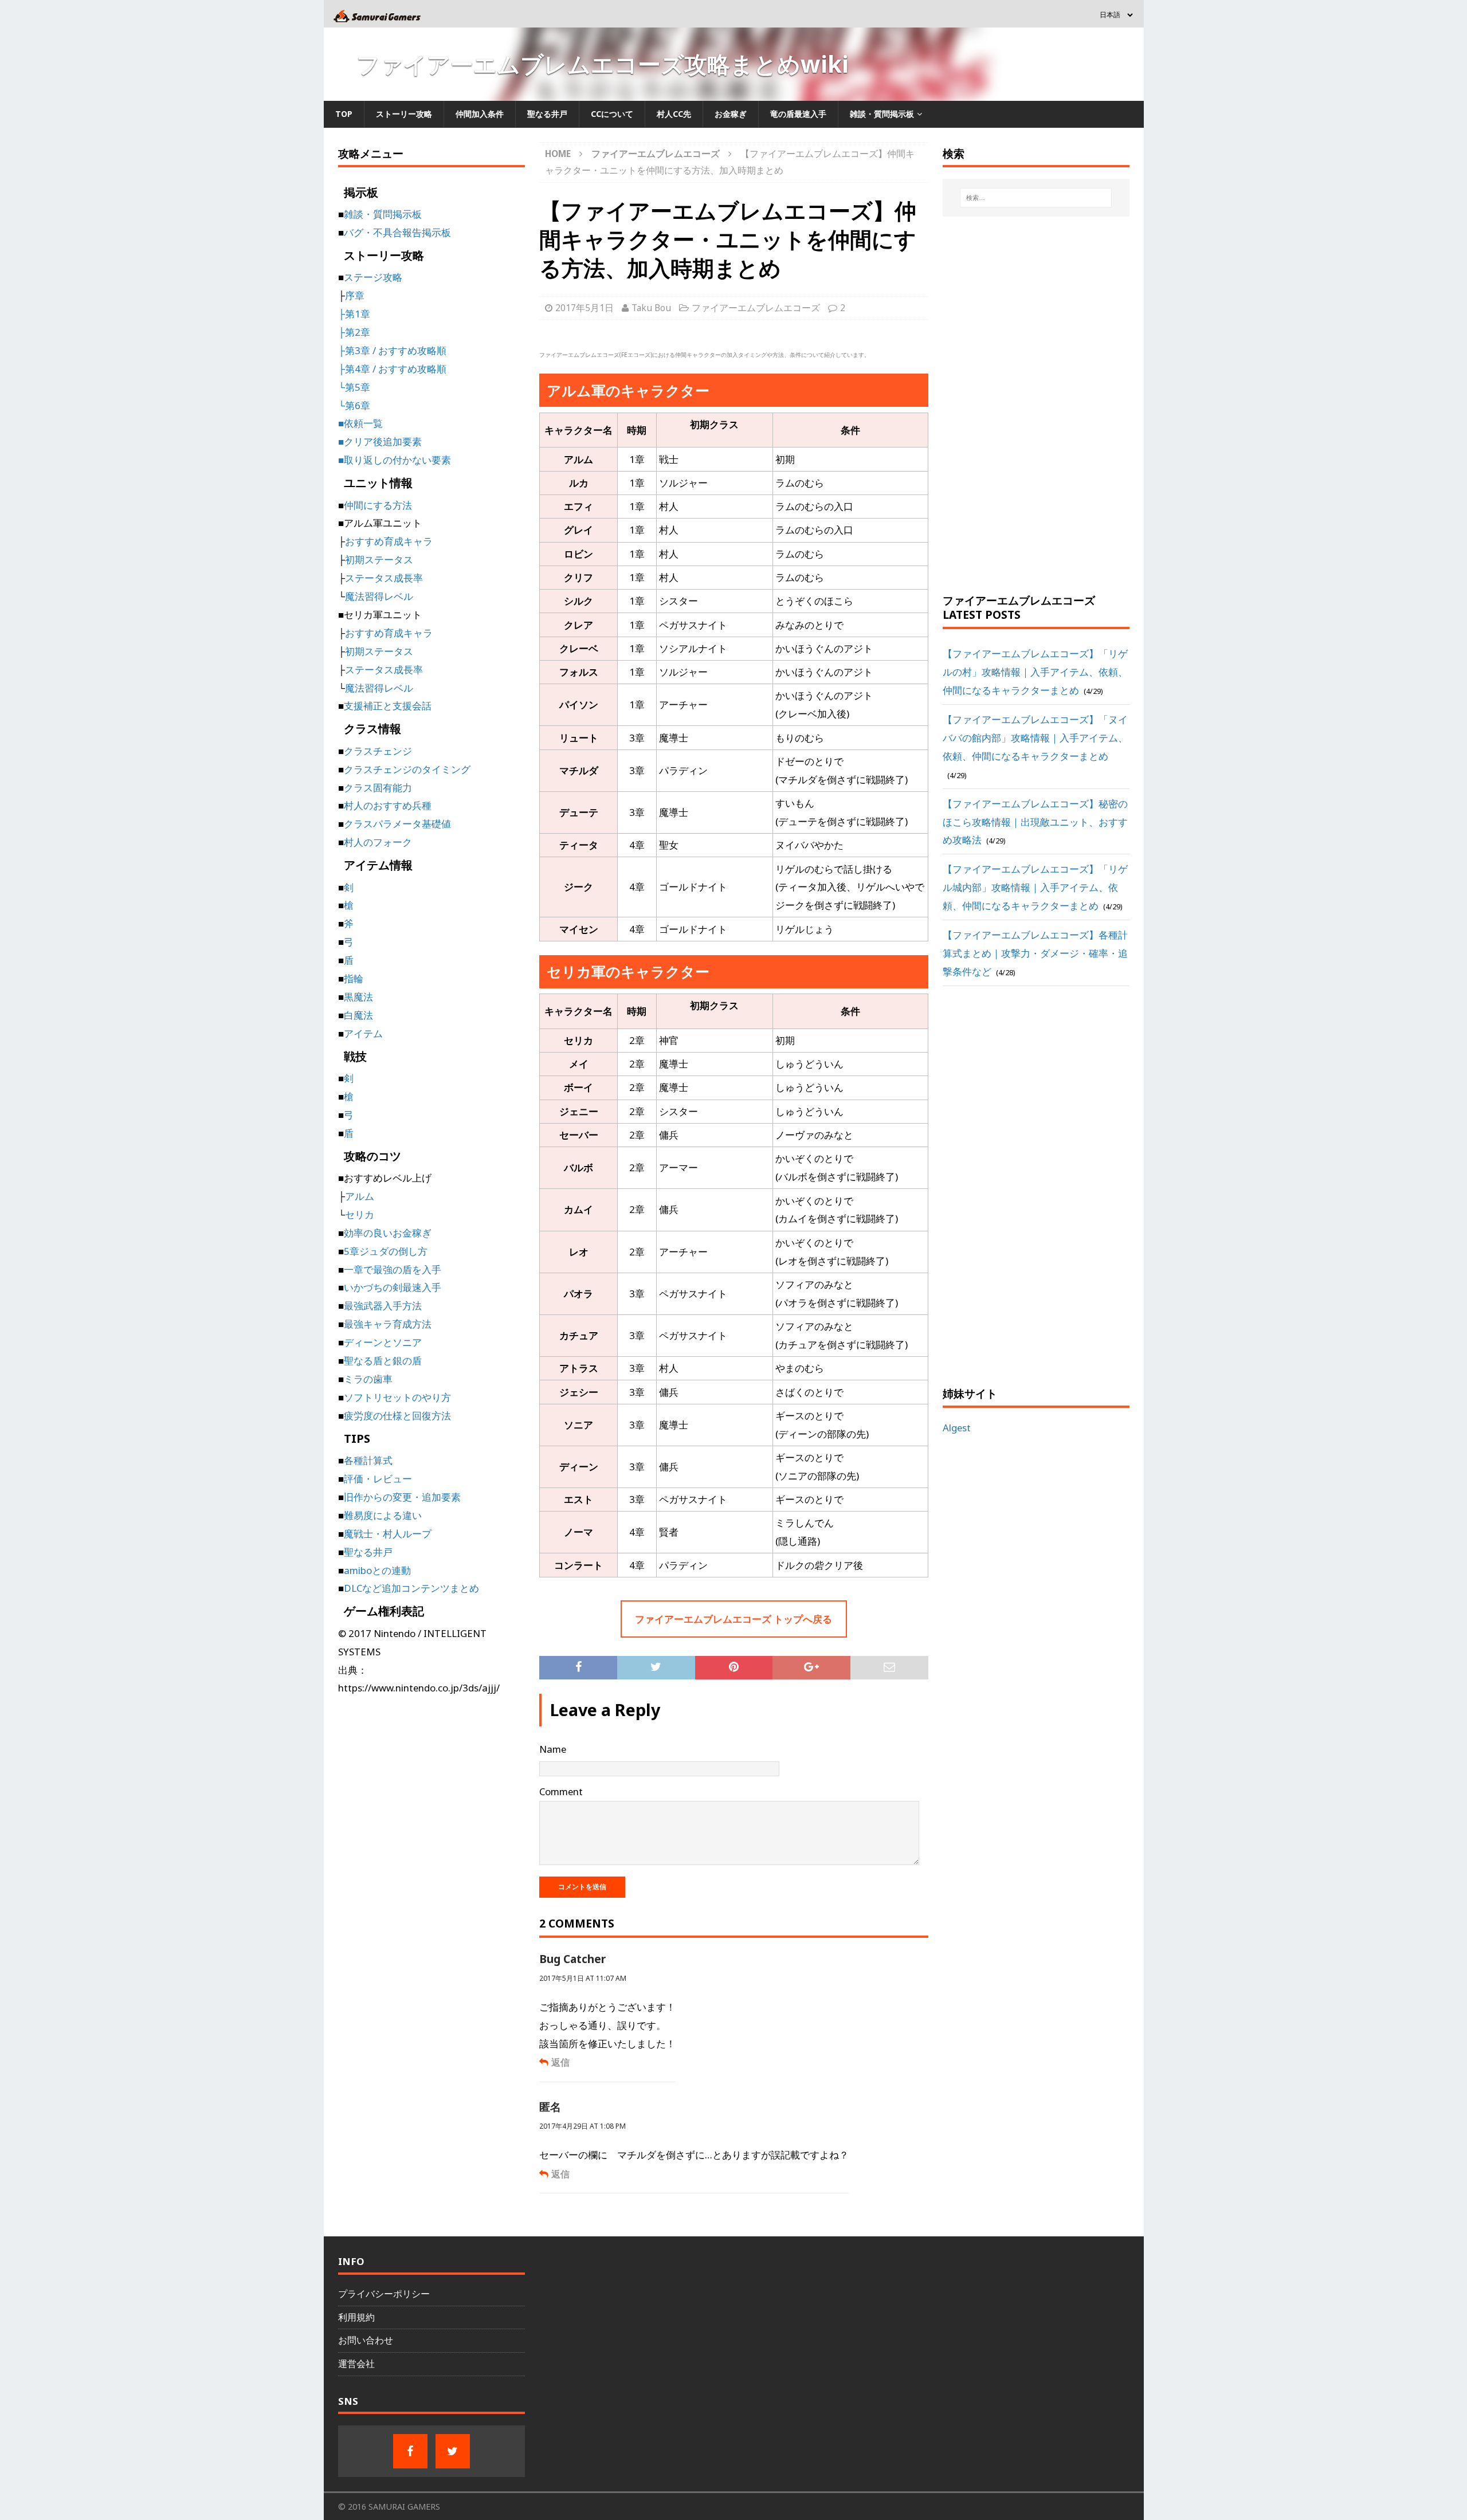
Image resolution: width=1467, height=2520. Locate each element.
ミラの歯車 (368, 1379)
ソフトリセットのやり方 (397, 1397)
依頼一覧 (363, 423)
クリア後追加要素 (383, 441)
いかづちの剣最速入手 (393, 1287)
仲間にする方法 (378, 505)
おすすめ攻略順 (412, 350)
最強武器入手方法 (383, 1306)
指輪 (354, 978)
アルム (360, 1196)
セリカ (360, 1214)
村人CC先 (674, 114)
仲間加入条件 (480, 114)
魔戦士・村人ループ (388, 1534)
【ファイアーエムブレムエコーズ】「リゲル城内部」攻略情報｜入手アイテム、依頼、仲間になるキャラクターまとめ (1035, 887)
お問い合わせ (366, 2340)
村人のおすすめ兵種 (388, 805)
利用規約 (356, 2317)
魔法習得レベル (379, 596)
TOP (344, 114)
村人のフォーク (378, 842)
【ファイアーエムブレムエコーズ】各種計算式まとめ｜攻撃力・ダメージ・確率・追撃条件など (1035, 953)
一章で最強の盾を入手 (393, 1269)
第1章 (358, 314)
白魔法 (358, 1015)
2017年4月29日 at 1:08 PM (583, 2126)
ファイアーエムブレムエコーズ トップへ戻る (733, 1619)
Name (553, 1749)
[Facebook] (410, 2451)
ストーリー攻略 (404, 114)
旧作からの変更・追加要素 (402, 1497)
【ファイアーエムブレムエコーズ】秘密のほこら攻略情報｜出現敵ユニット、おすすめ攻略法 (1035, 822)
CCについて (612, 114)
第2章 (358, 332)
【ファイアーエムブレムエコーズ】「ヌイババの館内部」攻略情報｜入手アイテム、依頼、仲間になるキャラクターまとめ (1035, 738)
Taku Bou (651, 308)
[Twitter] (453, 2451)
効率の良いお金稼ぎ (388, 1233)
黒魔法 (358, 997)
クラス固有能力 (378, 788)
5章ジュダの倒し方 (386, 1251)
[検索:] (1036, 198)
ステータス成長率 (384, 578)
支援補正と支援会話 (388, 706)
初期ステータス (379, 560)
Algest (957, 1428)
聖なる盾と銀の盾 (383, 1361)
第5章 (358, 387)
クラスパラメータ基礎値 (397, 824)
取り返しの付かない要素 (397, 460)
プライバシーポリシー (384, 2294)
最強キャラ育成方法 (388, 1324)
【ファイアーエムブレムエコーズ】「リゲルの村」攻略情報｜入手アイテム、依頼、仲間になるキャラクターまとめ (1035, 672)
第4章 (358, 369)
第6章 (358, 405)
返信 (560, 2062)
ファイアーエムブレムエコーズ (756, 308)
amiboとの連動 (377, 1570)
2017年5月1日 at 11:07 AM (583, 1978)
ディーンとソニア (383, 1342)
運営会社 (356, 2364)
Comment (561, 1791)
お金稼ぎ (731, 114)
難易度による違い (383, 1515)
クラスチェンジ (378, 751)
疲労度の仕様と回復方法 (397, 1416)
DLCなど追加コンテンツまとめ (411, 1588)
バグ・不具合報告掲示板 (397, 232)
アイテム (363, 1033)
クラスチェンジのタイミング (407, 769)
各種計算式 (368, 1460)
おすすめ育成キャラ (389, 541)
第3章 (358, 350)
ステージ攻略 (373, 277)
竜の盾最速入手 (798, 114)
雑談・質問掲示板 (882, 114)
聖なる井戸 (547, 114)
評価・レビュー (378, 1479)
